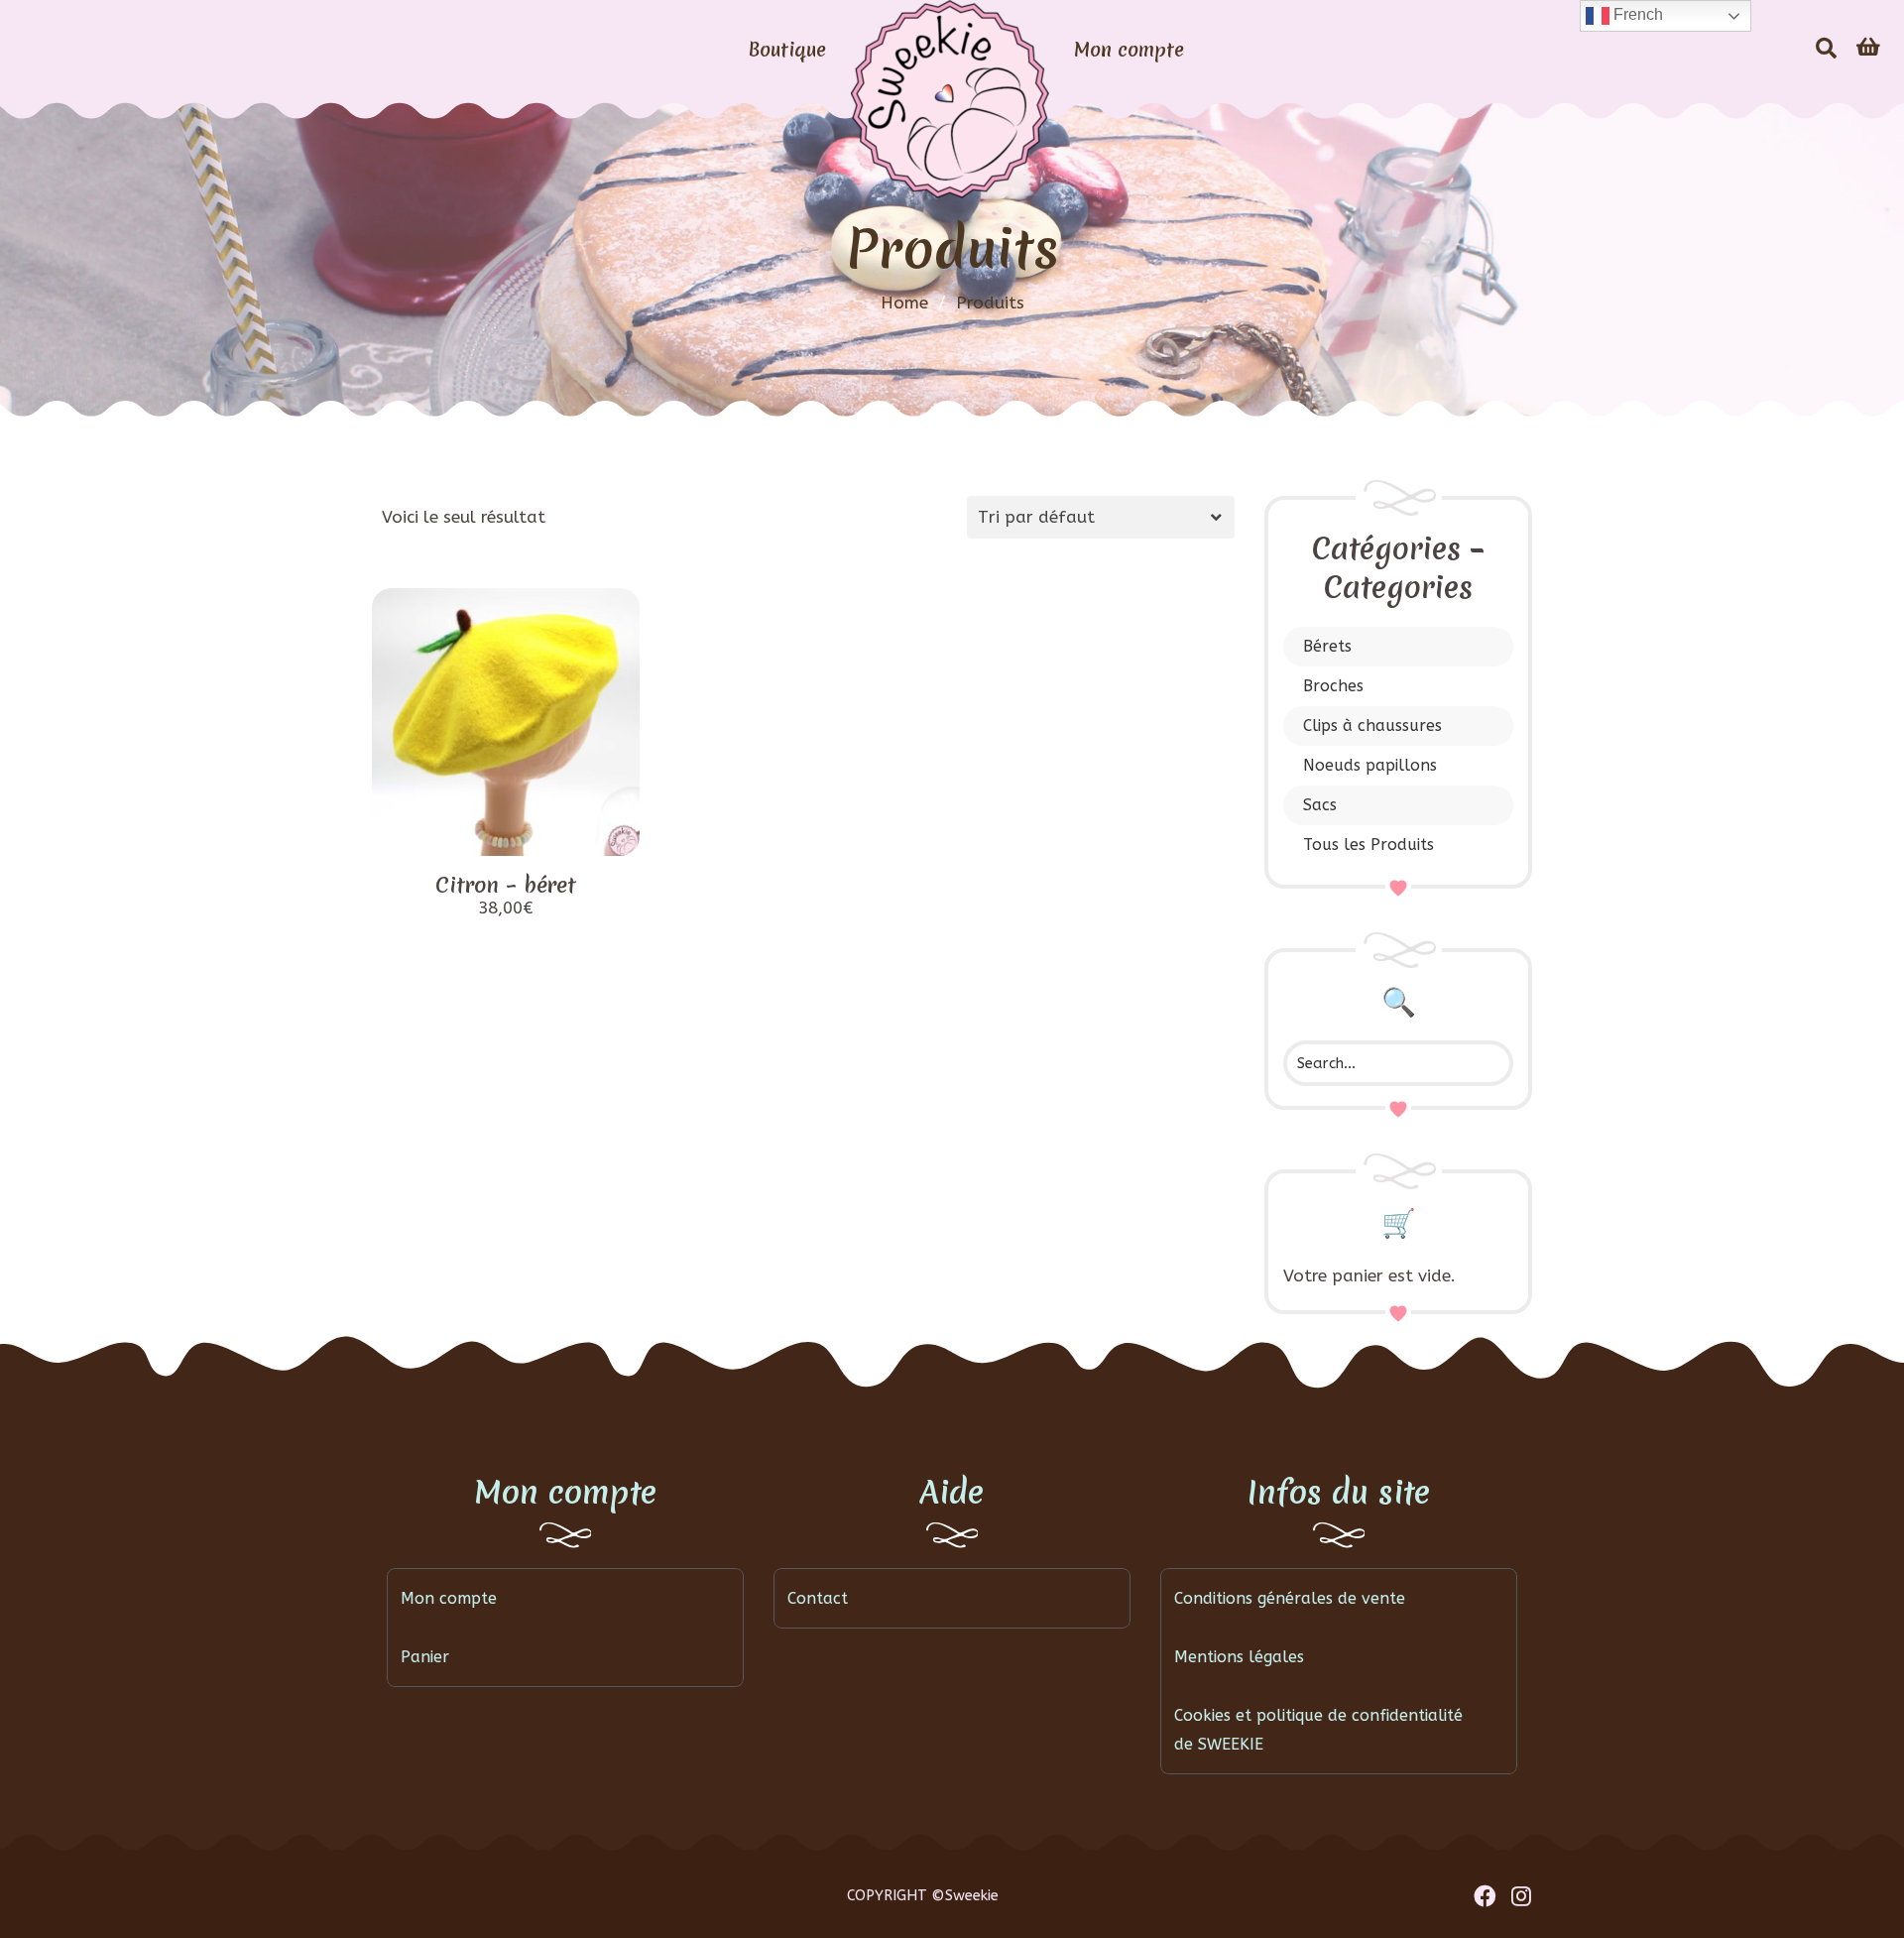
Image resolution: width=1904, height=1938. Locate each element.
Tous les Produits (1368, 845)
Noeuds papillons (1370, 765)
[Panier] (1868, 48)
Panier (425, 1657)
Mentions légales (1239, 1657)
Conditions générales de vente (1290, 1598)
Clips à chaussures (1372, 726)
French (1636, 14)
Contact (818, 1598)
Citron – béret (506, 885)
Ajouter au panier (506, 834)
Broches (1333, 686)
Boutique (787, 50)
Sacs (1320, 805)
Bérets (1327, 646)
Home (904, 303)
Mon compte (1129, 50)
